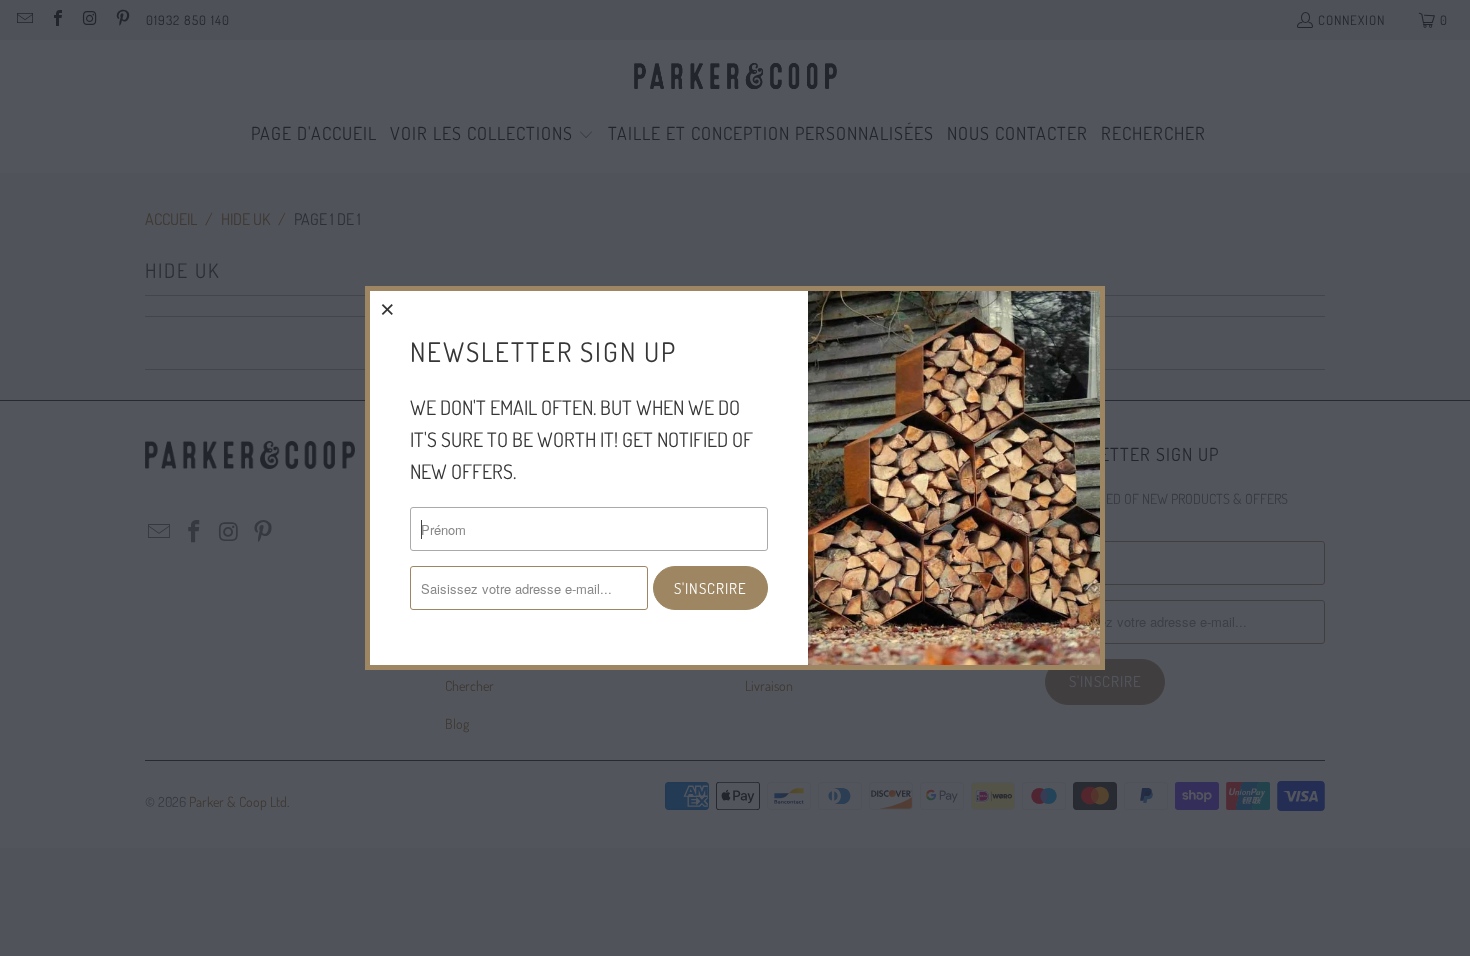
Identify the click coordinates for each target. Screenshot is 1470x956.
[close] (388, 309)
